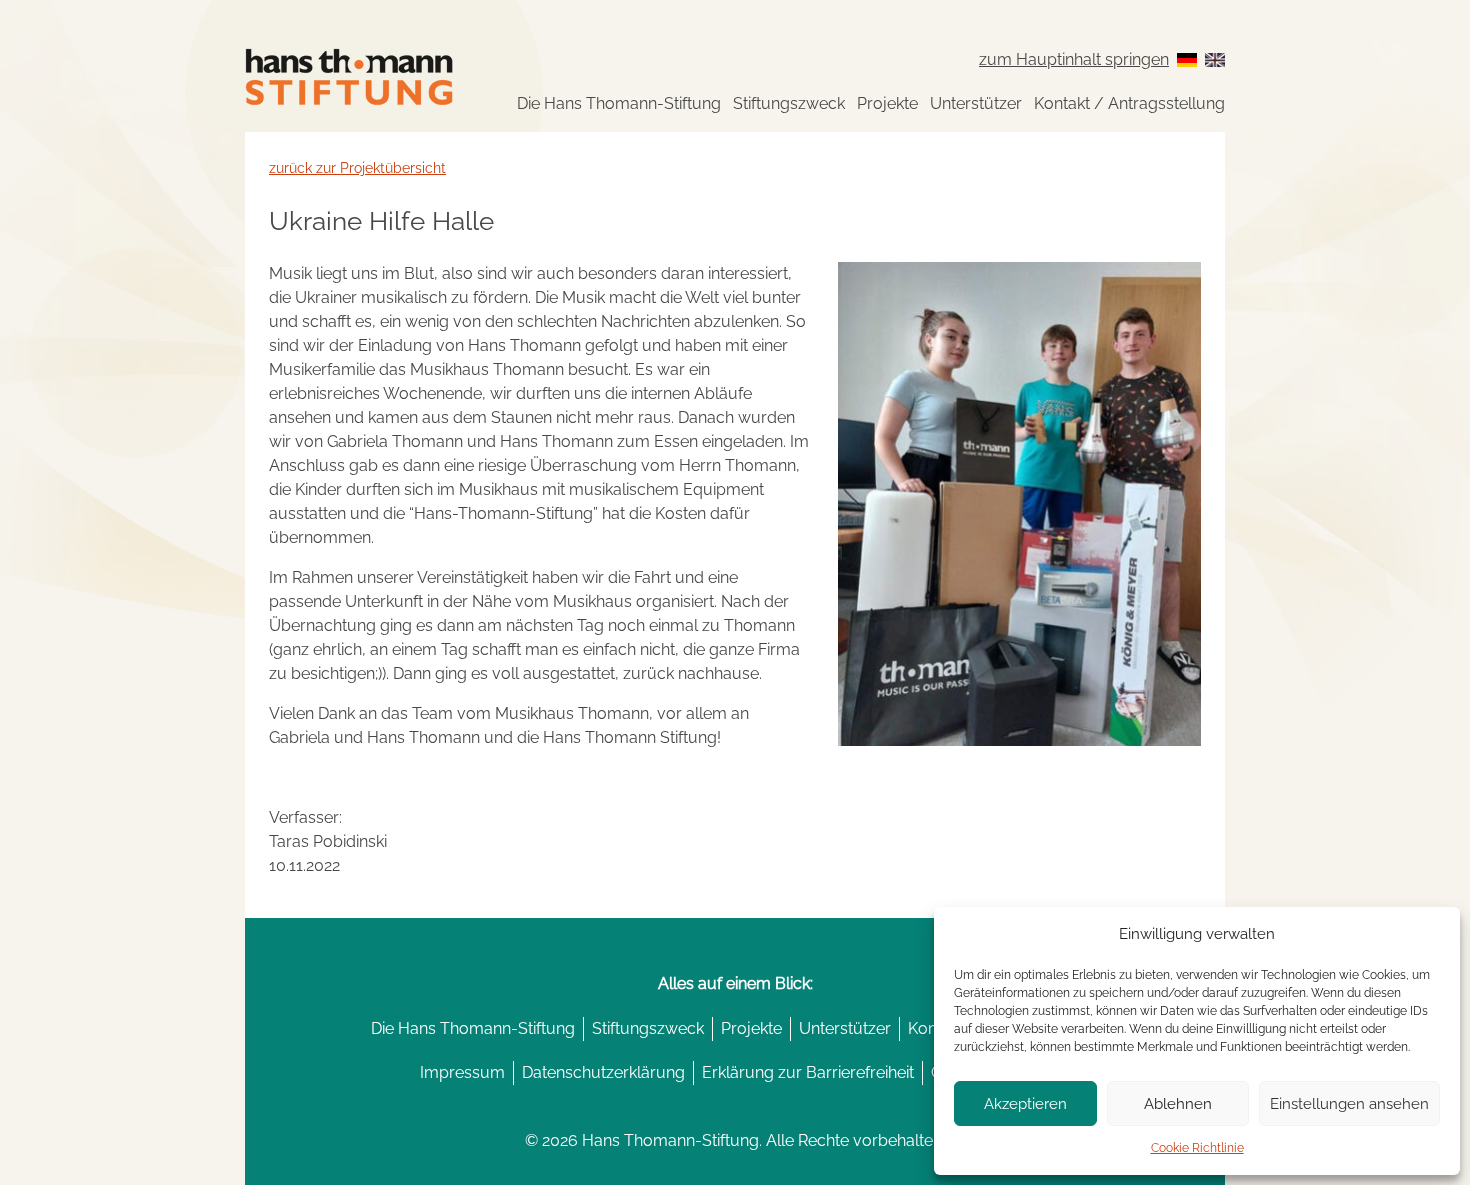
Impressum (462, 1072)
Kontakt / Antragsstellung (1129, 103)
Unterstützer (976, 103)
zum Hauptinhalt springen (1074, 59)
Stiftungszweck (789, 103)
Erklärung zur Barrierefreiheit (808, 1072)
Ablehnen (1178, 1104)
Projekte (887, 103)
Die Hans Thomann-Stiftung (619, 103)
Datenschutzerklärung (603, 1072)
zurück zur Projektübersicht (357, 168)
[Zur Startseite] (349, 76)
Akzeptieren (1025, 1104)
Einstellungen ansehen (1349, 1104)
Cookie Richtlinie (1197, 1148)
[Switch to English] (1215, 60)
